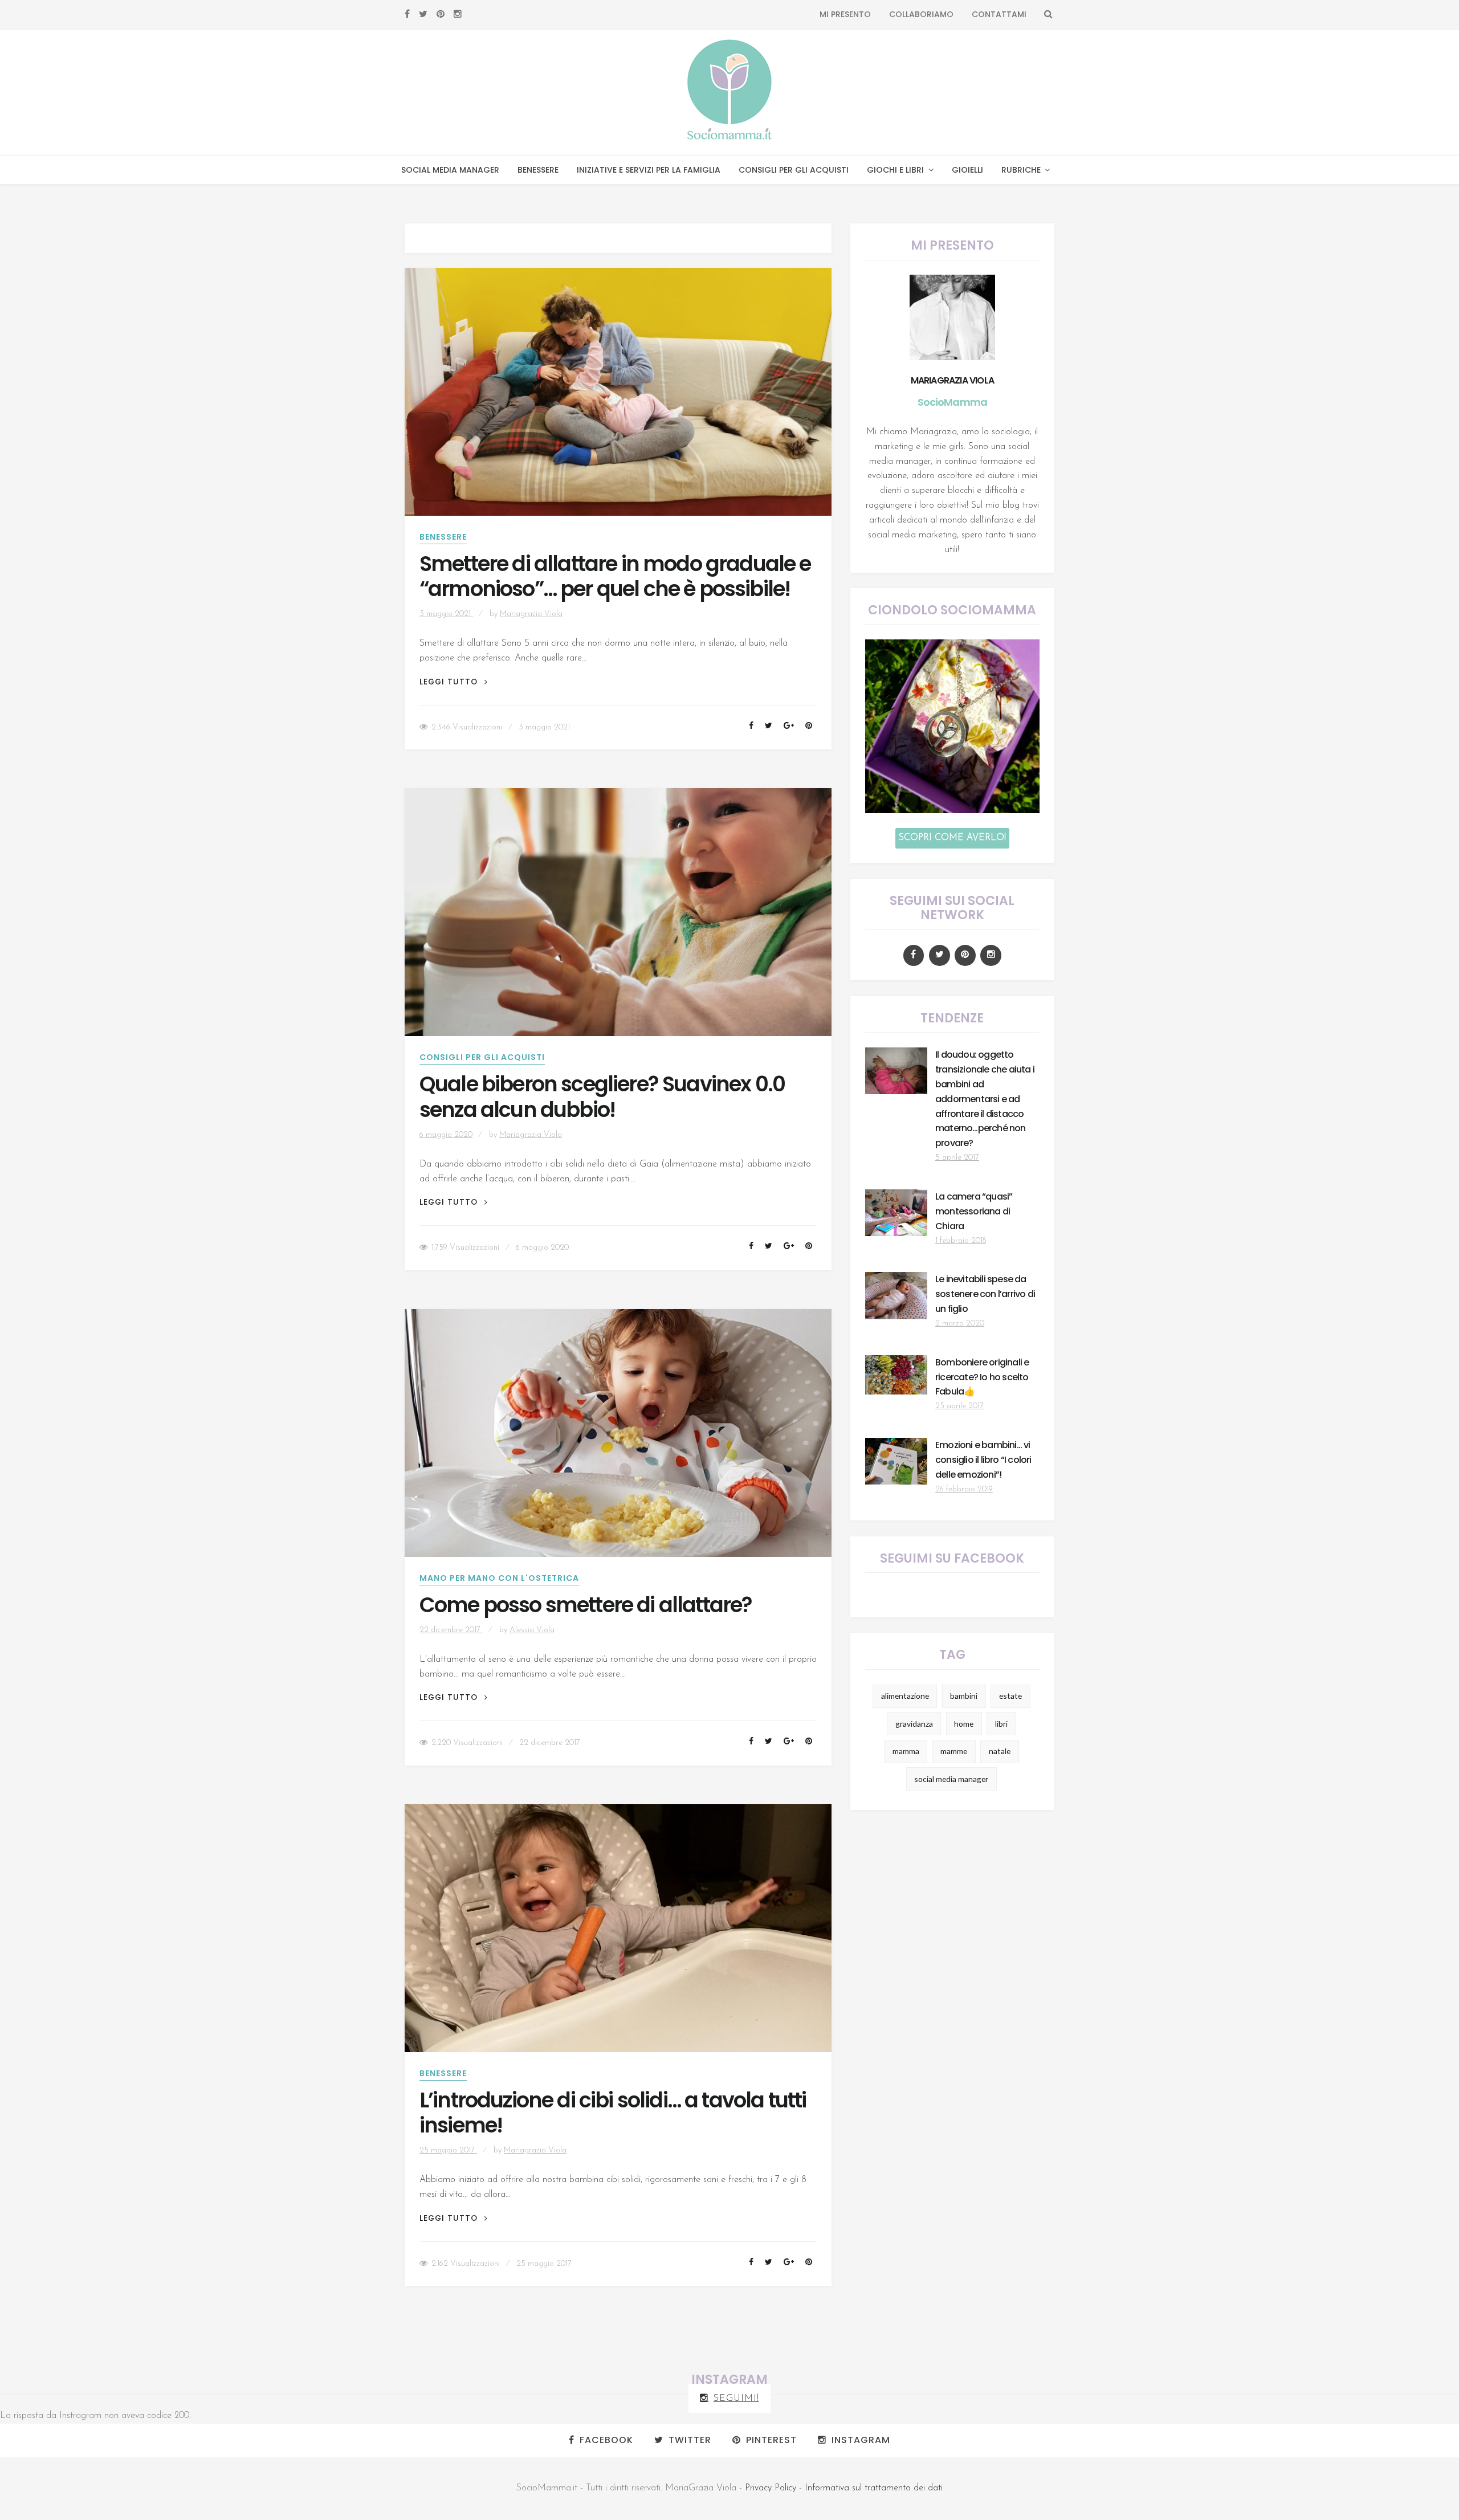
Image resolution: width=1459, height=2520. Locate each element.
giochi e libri (895, 170)
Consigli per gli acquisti (794, 170)
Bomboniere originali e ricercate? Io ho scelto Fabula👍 (982, 1377)
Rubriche (1021, 170)
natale (1000, 1751)
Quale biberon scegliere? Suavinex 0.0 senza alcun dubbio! (602, 1097)
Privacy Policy (771, 2488)
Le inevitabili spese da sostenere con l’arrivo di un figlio (985, 1294)
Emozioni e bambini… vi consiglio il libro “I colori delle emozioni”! (983, 1460)
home (964, 1724)
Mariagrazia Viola (531, 614)
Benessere (538, 170)
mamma (906, 1751)
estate (1010, 1696)
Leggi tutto (454, 682)
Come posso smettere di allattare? (586, 1605)
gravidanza (914, 1724)
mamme (954, 1751)
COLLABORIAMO (921, 14)
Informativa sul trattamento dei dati (874, 2488)
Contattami (999, 14)
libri (1001, 1724)
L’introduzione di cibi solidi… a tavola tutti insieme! (613, 2113)
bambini (964, 1696)
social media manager (951, 1779)
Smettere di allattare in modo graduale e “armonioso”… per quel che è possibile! (615, 577)
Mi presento (845, 14)
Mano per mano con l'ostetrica (499, 1578)
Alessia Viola (532, 1630)
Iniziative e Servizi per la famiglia (649, 170)
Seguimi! (736, 2399)
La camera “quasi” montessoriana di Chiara (974, 1211)
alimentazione (905, 1696)
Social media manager (450, 170)
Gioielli (967, 170)
